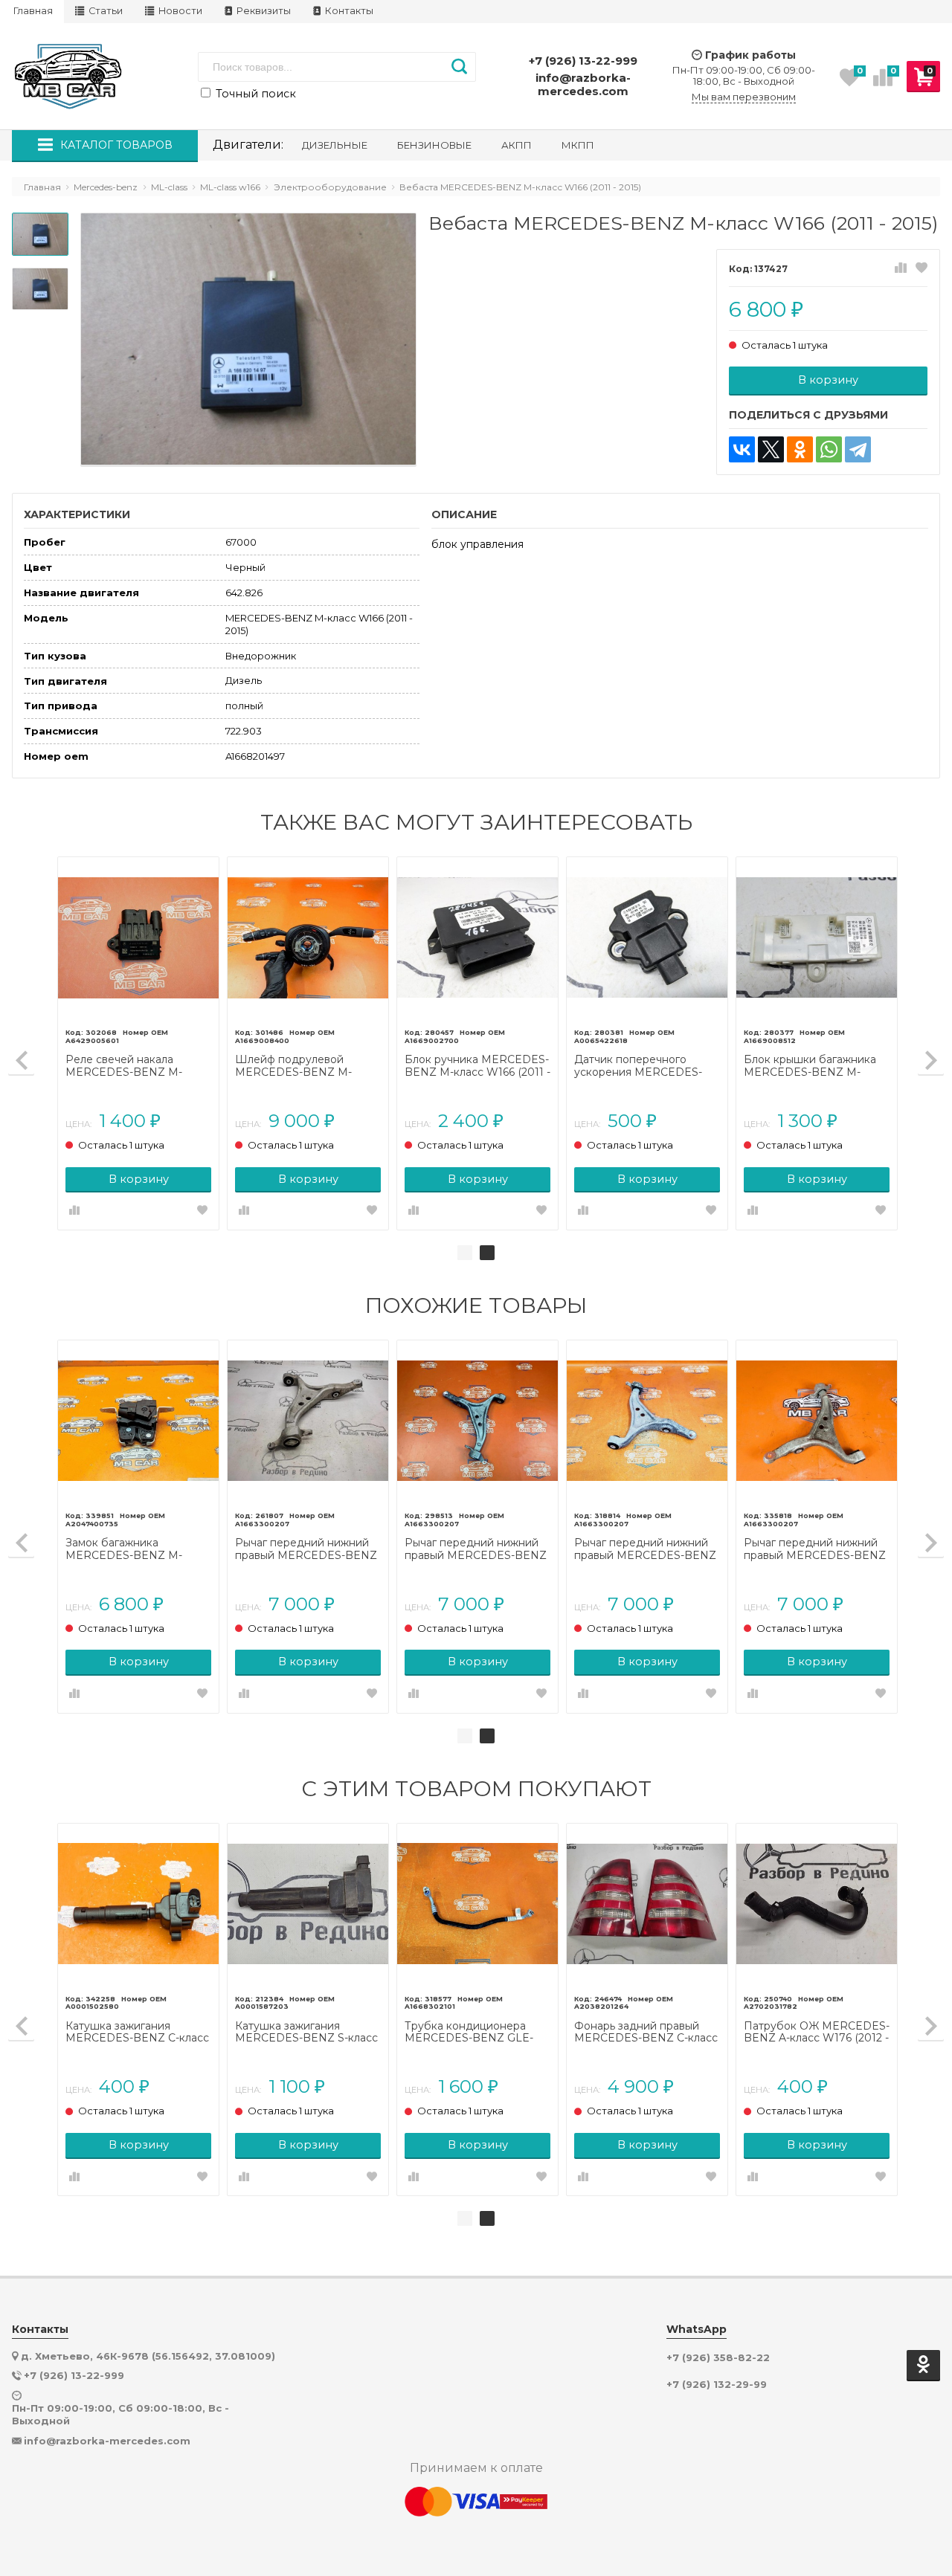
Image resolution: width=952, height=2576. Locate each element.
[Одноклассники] (800, 449)
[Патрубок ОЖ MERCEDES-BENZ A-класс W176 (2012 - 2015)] (817, 1904)
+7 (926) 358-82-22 (718, 2358)
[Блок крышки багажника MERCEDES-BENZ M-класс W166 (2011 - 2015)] (817, 937)
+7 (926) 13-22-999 (583, 61)
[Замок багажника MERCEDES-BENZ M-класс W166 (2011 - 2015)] (138, 1421)
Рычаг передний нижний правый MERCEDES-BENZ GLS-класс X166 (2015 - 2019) (306, 1549)
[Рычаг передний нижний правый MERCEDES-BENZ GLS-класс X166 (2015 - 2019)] (308, 1421)
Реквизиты (263, 11)
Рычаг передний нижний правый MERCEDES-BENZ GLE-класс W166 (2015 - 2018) (476, 1549)
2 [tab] (487, 1253)
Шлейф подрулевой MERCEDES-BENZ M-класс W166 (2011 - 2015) (298, 1066)
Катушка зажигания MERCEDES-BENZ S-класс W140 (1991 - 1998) (306, 2033)
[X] (771, 449)
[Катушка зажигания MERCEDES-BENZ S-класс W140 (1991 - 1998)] (308, 1904)
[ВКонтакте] (742, 449)
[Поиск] (459, 67)
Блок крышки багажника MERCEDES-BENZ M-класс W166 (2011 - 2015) (810, 1066)
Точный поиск (254, 94)
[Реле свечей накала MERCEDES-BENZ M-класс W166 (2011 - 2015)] (138, 937)
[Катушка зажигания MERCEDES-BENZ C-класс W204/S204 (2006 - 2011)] (138, 1904)
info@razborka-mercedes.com (583, 84)
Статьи (104, 11)
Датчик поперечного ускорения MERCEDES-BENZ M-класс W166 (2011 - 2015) (647, 1066)
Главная (33, 11)
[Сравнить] (901, 268)
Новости (179, 11)
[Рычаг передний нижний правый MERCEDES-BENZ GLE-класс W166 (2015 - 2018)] (477, 1421)
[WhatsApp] (829, 449)
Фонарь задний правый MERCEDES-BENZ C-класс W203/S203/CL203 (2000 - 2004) (646, 2033)
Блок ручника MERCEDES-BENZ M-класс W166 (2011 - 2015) (477, 1066)
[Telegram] (858, 449)
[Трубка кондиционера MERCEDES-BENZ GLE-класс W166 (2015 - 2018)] (477, 1904)
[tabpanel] (477, 1043)
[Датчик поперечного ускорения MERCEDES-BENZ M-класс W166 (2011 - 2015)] (647, 937)
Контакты (348, 11)
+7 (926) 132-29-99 (717, 2385)
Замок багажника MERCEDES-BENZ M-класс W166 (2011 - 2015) (128, 1549)
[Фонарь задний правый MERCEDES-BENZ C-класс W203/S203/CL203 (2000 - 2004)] (647, 1904)
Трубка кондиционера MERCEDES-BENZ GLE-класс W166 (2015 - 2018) (469, 2033)
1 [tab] (465, 1253)
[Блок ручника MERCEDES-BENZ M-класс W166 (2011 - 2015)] (477, 937)
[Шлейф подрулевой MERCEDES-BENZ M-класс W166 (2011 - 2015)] (308, 937)
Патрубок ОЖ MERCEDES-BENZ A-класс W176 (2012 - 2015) (817, 2033)
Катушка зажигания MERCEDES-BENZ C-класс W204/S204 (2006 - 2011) (137, 2033)
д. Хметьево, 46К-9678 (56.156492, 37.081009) (148, 2356)
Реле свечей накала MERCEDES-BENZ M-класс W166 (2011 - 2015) (128, 1066)
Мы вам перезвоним (744, 97)
